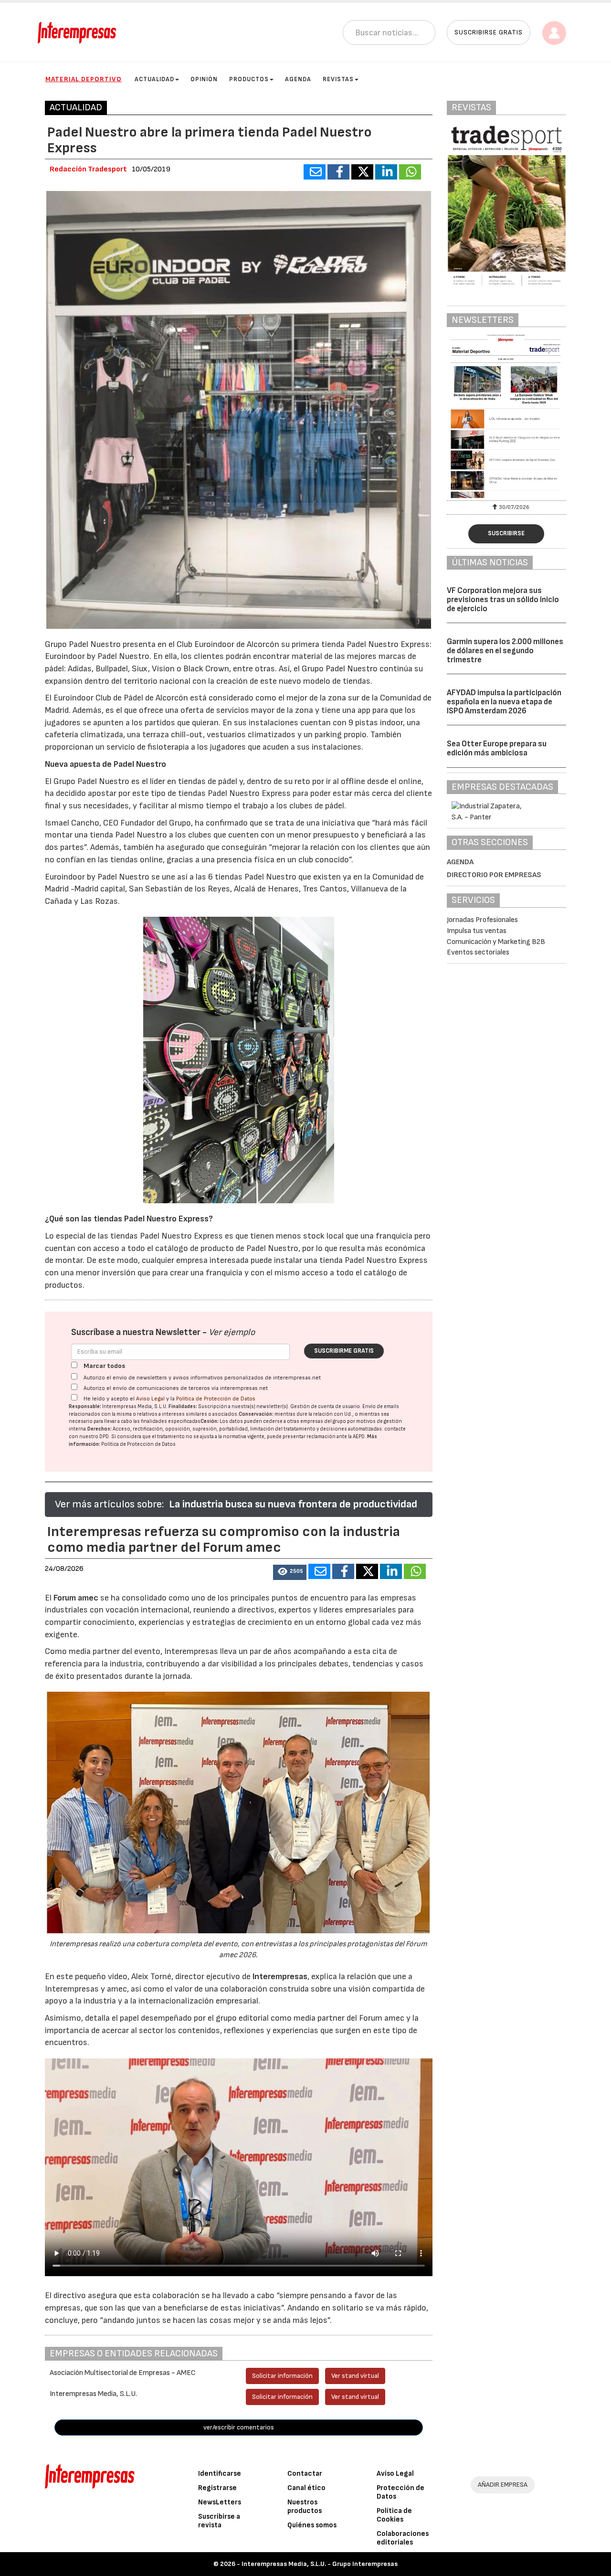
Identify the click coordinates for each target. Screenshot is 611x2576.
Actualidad (154, 79)
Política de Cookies (394, 2515)
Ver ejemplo (232, 1332)
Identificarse (220, 2474)
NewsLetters (220, 2502)
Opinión (204, 79)
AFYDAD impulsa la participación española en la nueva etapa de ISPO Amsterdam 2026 (504, 702)
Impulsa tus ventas (477, 931)
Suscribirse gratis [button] (489, 32)
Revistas (338, 79)
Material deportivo (84, 79)
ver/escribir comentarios (239, 2427)
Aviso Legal (150, 1399)
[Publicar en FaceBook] (338, 172)
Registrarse (217, 2488)
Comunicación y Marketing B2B (496, 942)
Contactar (305, 2474)
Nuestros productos (305, 2507)
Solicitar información (282, 2376)
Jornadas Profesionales (482, 920)
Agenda (298, 79)
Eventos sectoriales (478, 952)
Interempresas (280, 1977)
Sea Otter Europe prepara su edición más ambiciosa (497, 748)
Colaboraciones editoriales (403, 2538)
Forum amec (75, 1598)
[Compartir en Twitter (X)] (362, 172)
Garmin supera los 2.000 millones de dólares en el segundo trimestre (505, 651)
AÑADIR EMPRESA (503, 2485)
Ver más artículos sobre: (109, 1504)
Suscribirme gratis (344, 1351)
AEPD (359, 1436)
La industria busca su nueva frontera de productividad (293, 1504)
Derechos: (100, 1429)
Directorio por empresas (494, 875)
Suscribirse (506, 533)
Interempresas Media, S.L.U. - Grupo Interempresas (320, 2564)
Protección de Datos (400, 2492)
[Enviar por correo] (315, 172)
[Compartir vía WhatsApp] (410, 172)
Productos (249, 79)
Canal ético (306, 2488)
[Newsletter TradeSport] (507, 416)
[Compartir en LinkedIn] (386, 172)
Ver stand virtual (355, 2376)
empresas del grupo (323, 1421)
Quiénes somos (312, 2525)
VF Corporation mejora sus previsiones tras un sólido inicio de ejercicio (503, 599)
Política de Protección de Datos (216, 1399)
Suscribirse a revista (219, 2521)
